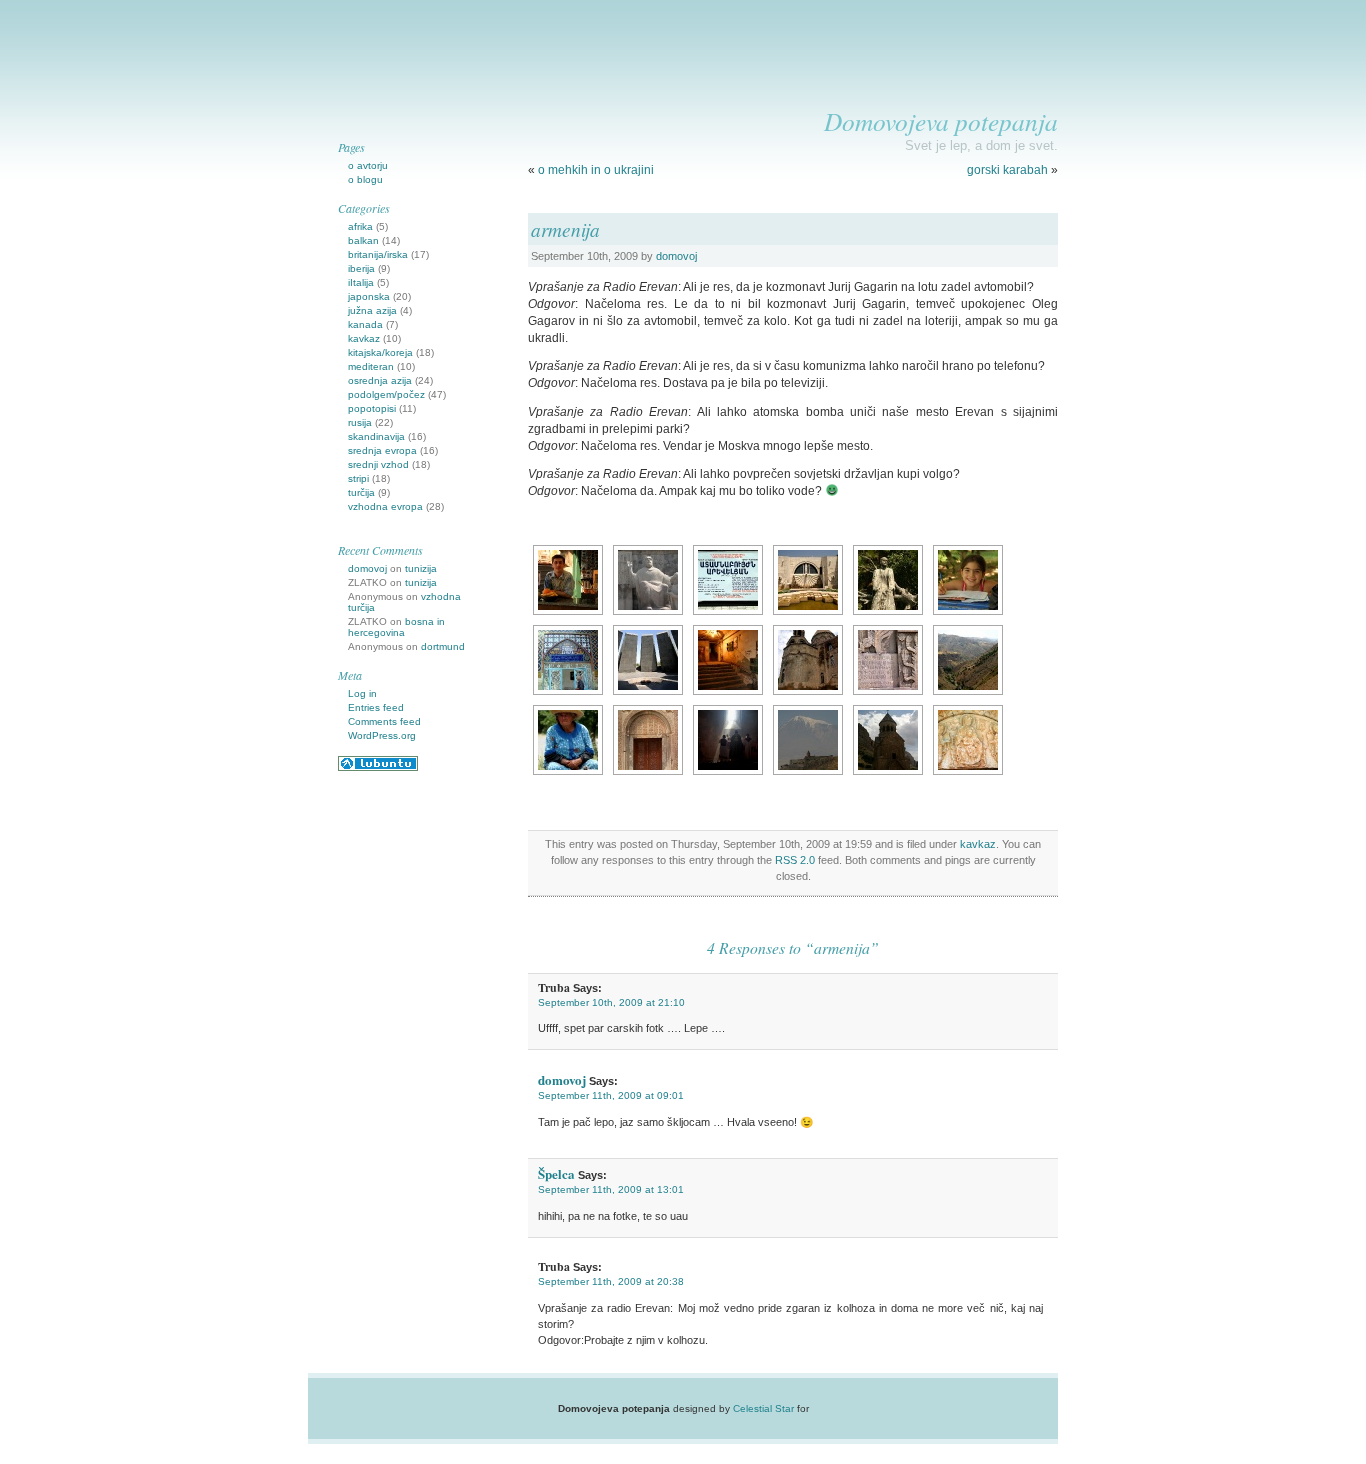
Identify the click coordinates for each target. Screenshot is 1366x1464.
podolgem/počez (386, 394)
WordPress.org (382, 735)
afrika (360, 226)
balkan (363, 240)
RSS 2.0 (795, 860)
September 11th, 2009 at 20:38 (611, 1281)
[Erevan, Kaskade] (808, 580)
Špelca (556, 1173)
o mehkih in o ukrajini (596, 170)
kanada (365, 324)
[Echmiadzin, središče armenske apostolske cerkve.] (808, 660)
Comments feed (384, 721)
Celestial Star (763, 1408)
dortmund (443, 646)
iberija (361, 268)
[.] (568, 580)
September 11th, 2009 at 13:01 (611, 1189)
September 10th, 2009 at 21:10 (611, 1002)
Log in (362, 693)
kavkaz (978, 844)
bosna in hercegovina (396, 627)
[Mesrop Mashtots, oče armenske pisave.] (648, 580)
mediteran (371, 366)
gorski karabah (1007, 170)
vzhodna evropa (385, 506)
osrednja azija (380, 380)
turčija (361, 492)
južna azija (372, 310)
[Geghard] (648, 740)
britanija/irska (378, 254)
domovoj (676, 256)
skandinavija (376, 436)
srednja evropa (382, 450)
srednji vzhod (378, 464)
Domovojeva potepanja (941, 121)
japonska (369, 296)
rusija (360, 422)
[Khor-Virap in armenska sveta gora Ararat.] (808, 740)
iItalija (361, 282)
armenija (565, 229)
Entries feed (376, 707)
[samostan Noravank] (888, 740)
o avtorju (368, 165)
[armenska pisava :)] (728, 580)
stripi (358, 478)
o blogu (365, 179)
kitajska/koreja (380, 352)
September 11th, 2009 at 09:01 (611, 1095)
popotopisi (372, 408)
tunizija (421, 568)
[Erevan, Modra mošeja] (568, 660)
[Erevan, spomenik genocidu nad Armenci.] (648, 660)
